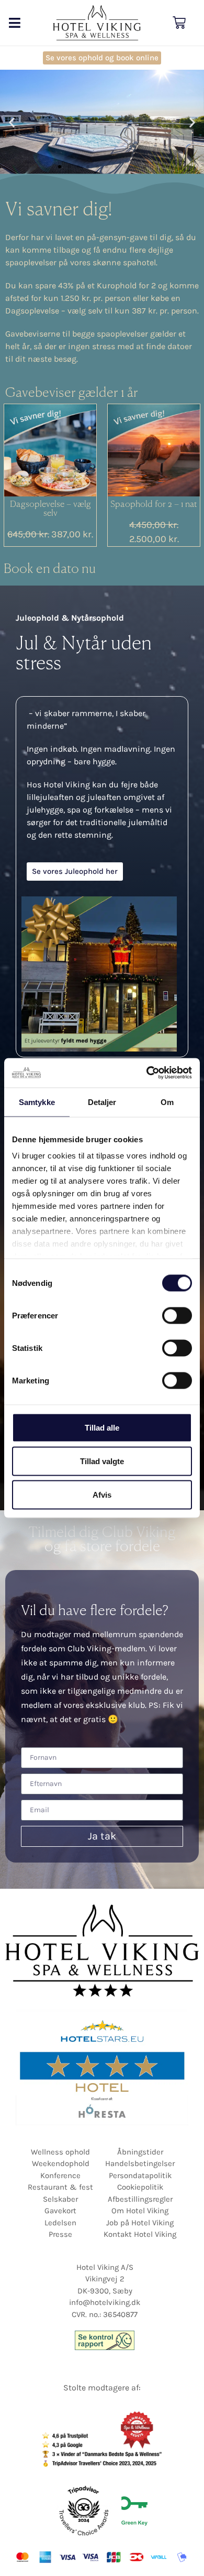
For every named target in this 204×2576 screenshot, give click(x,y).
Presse (60, 2234)
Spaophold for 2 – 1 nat (154, 505)
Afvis (102, 1494)
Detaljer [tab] (102, 1102)
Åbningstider (140, 2152)
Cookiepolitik (140, 2187)
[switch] (177, 1315)
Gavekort (60, 2211)
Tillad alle (102, 1427)
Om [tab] (167, 1102)
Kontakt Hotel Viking (140, 2234)
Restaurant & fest (60, 2187)
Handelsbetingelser (140, 2163)
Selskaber (60, 2199)
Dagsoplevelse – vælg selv (50, 510)
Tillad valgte (102, 1461)
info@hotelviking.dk (105, 2302)
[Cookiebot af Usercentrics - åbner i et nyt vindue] (147, 1073)
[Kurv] (179, 23)
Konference (60, 2175)
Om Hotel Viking (140, 2211)
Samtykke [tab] (37, 1102)
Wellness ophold (60, 2152)
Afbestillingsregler (140, 2199)
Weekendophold (61, 2163)
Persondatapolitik (140, 2175)
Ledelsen (60, 2223)
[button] (14, 23)
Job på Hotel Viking (140, 2223)
